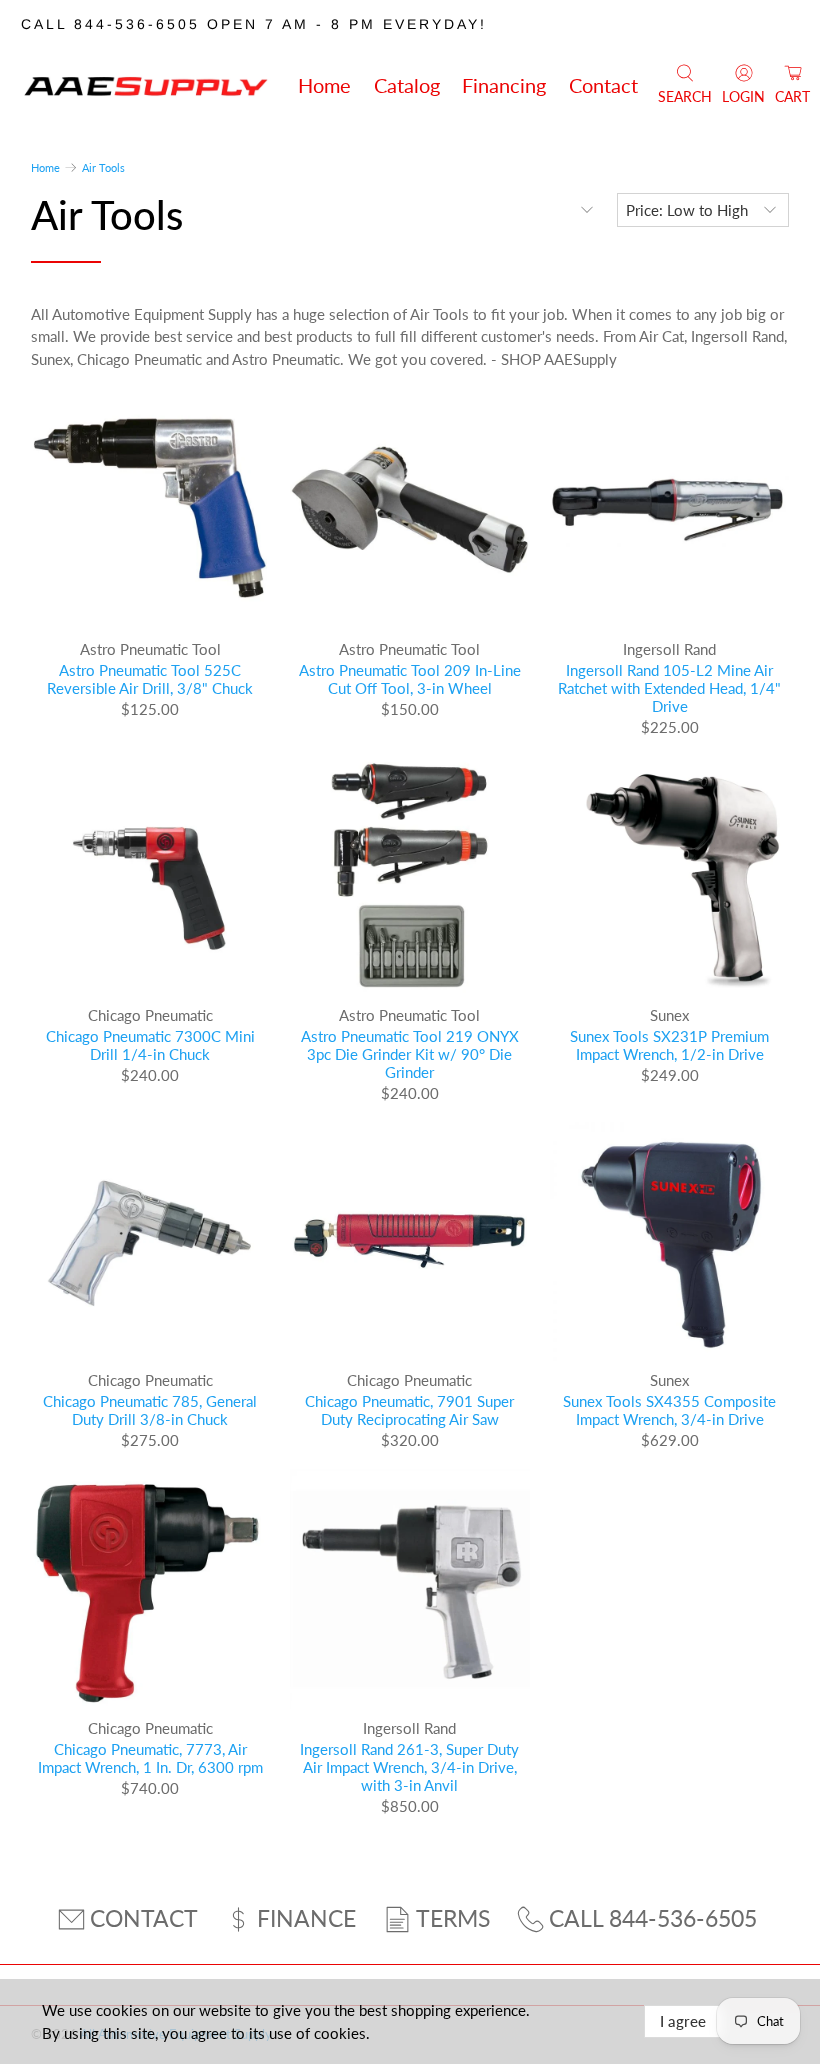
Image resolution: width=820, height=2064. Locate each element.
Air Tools (103, 167)
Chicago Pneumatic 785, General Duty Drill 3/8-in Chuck (150, 1410)
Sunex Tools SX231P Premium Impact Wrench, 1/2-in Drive (669, 1045)
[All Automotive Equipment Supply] (146, 85)
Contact (603, 85)
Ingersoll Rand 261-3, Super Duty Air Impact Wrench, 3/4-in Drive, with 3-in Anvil (409, 1767)
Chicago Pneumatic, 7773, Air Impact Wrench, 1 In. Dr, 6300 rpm (150, 1758)
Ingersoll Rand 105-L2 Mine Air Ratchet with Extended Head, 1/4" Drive (669, 688)
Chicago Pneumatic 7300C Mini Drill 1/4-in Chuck (150, 1045)
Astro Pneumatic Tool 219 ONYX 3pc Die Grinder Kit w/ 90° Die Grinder (410, 1054)
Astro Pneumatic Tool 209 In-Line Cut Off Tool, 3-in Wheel (410, 679)
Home (324, 85)
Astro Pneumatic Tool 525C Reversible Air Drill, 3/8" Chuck (150, 679)
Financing (504, 85)
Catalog (407, 85)
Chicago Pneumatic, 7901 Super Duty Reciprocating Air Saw (409, 1410)
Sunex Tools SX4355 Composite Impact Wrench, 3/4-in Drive (669, 1410)
